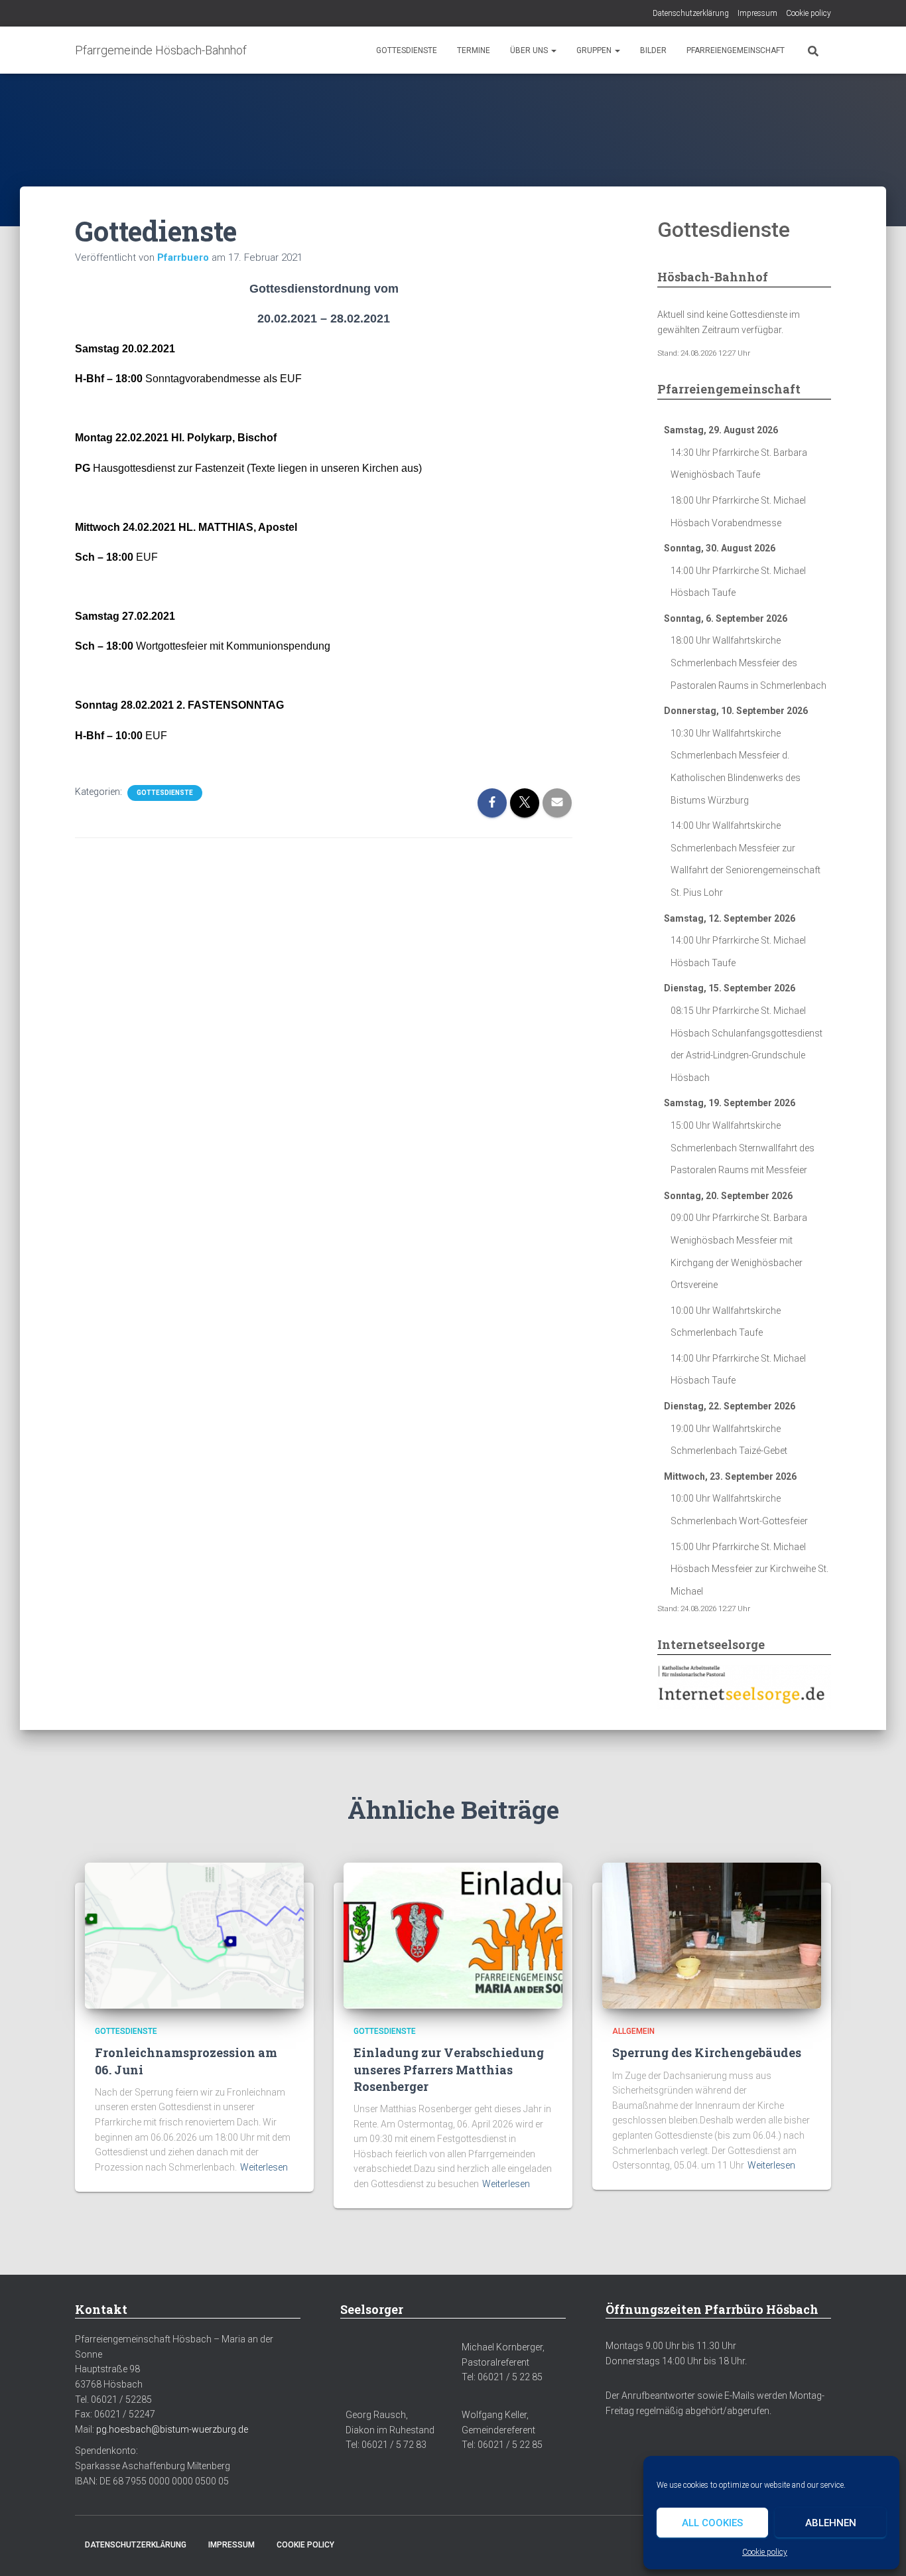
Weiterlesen (264, 2167)
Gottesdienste (407, 50)
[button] (553, 50)
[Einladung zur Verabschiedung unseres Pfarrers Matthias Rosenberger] (453, 1935)
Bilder (653, 50)
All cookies (712, 2523)
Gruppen (595, 50)
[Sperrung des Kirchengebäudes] (712, 1935)
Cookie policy (765, 2552)
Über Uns (530, 50)
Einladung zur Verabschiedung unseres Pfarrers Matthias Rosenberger (449, 2069)
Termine (474, 50)
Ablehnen (831, 2523)
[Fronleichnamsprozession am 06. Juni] (194, 1935)
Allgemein (633, 2031)
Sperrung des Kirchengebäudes (707, 2052)
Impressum (757, 13)
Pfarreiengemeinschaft (736, 50)
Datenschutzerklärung (691, 13)
